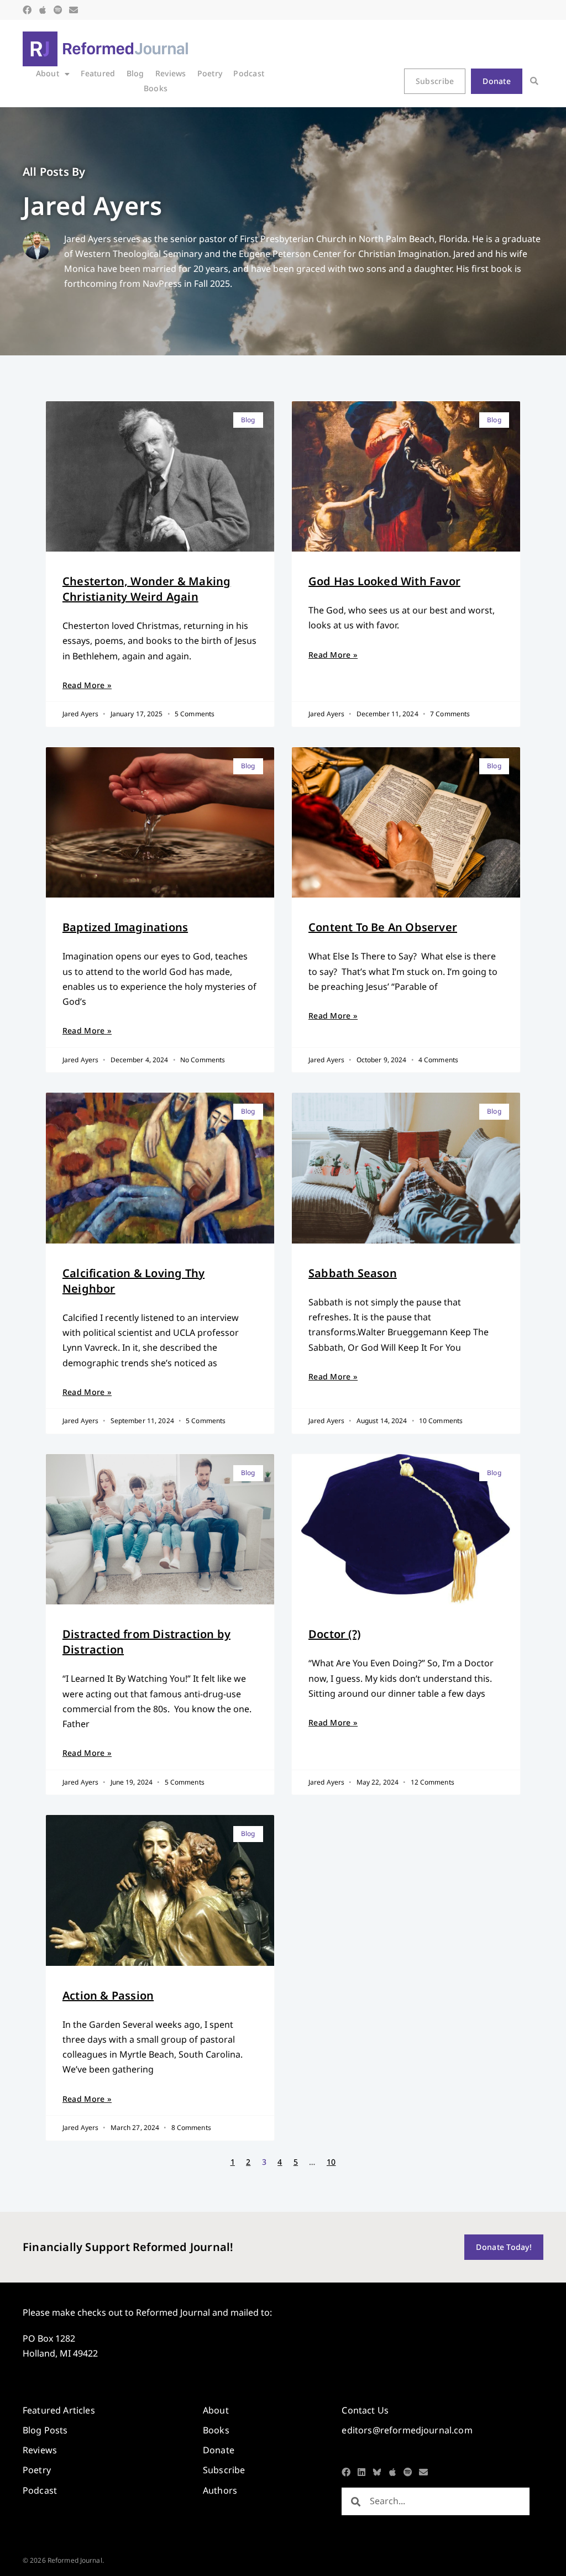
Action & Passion (108, 1995)
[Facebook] (27, 10)
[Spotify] (58, 10)
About (48, 73)
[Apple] (43, 10)
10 (331, 2162)
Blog (135, 73)
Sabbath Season (353, 1273)
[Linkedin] (361, 2472)
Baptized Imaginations (125, 927)
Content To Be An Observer (383, 927)
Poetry (210, 73)
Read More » (87, 685)
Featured (98, 73)
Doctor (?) (334, 1634)
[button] (534, 82)
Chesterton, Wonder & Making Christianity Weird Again (146, 589)
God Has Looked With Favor (384, 581)
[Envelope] (74, 10)
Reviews (171, 73)
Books (156, 88)
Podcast (249, 73)
